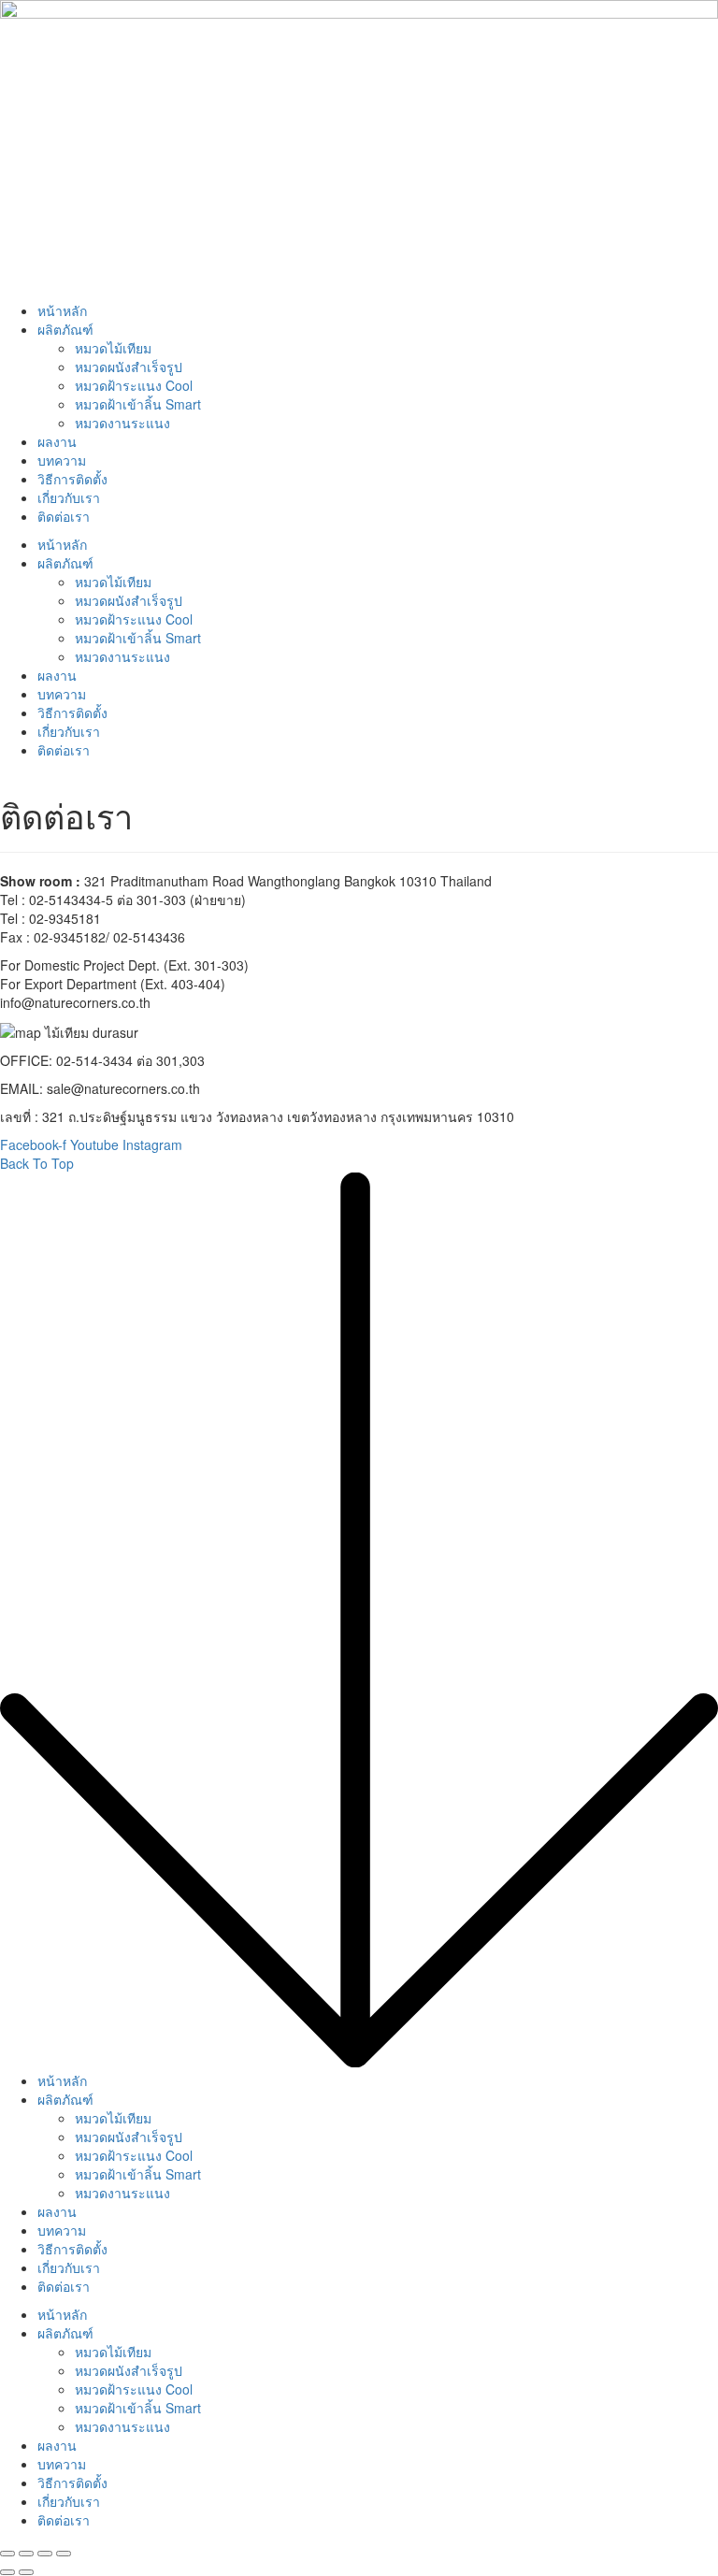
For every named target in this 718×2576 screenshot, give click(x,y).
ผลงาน (57, 441)
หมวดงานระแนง (122, 423)
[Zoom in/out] (64, 2554)
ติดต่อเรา (64, 516)
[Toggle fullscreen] (45, 2554)
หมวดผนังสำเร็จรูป (129, 367)
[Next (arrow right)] (26, 2572)
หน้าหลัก (62, 310)
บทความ (62, 460)
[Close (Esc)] (7, 2554)
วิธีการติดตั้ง (72, 479)
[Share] (26, 2554)
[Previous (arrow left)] (7, 2572)
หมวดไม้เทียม (113, 348)
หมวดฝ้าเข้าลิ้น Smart (138, 404)
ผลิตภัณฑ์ (65, 329)
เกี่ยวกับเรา (69, 497)
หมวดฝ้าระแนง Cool (134, 385)
